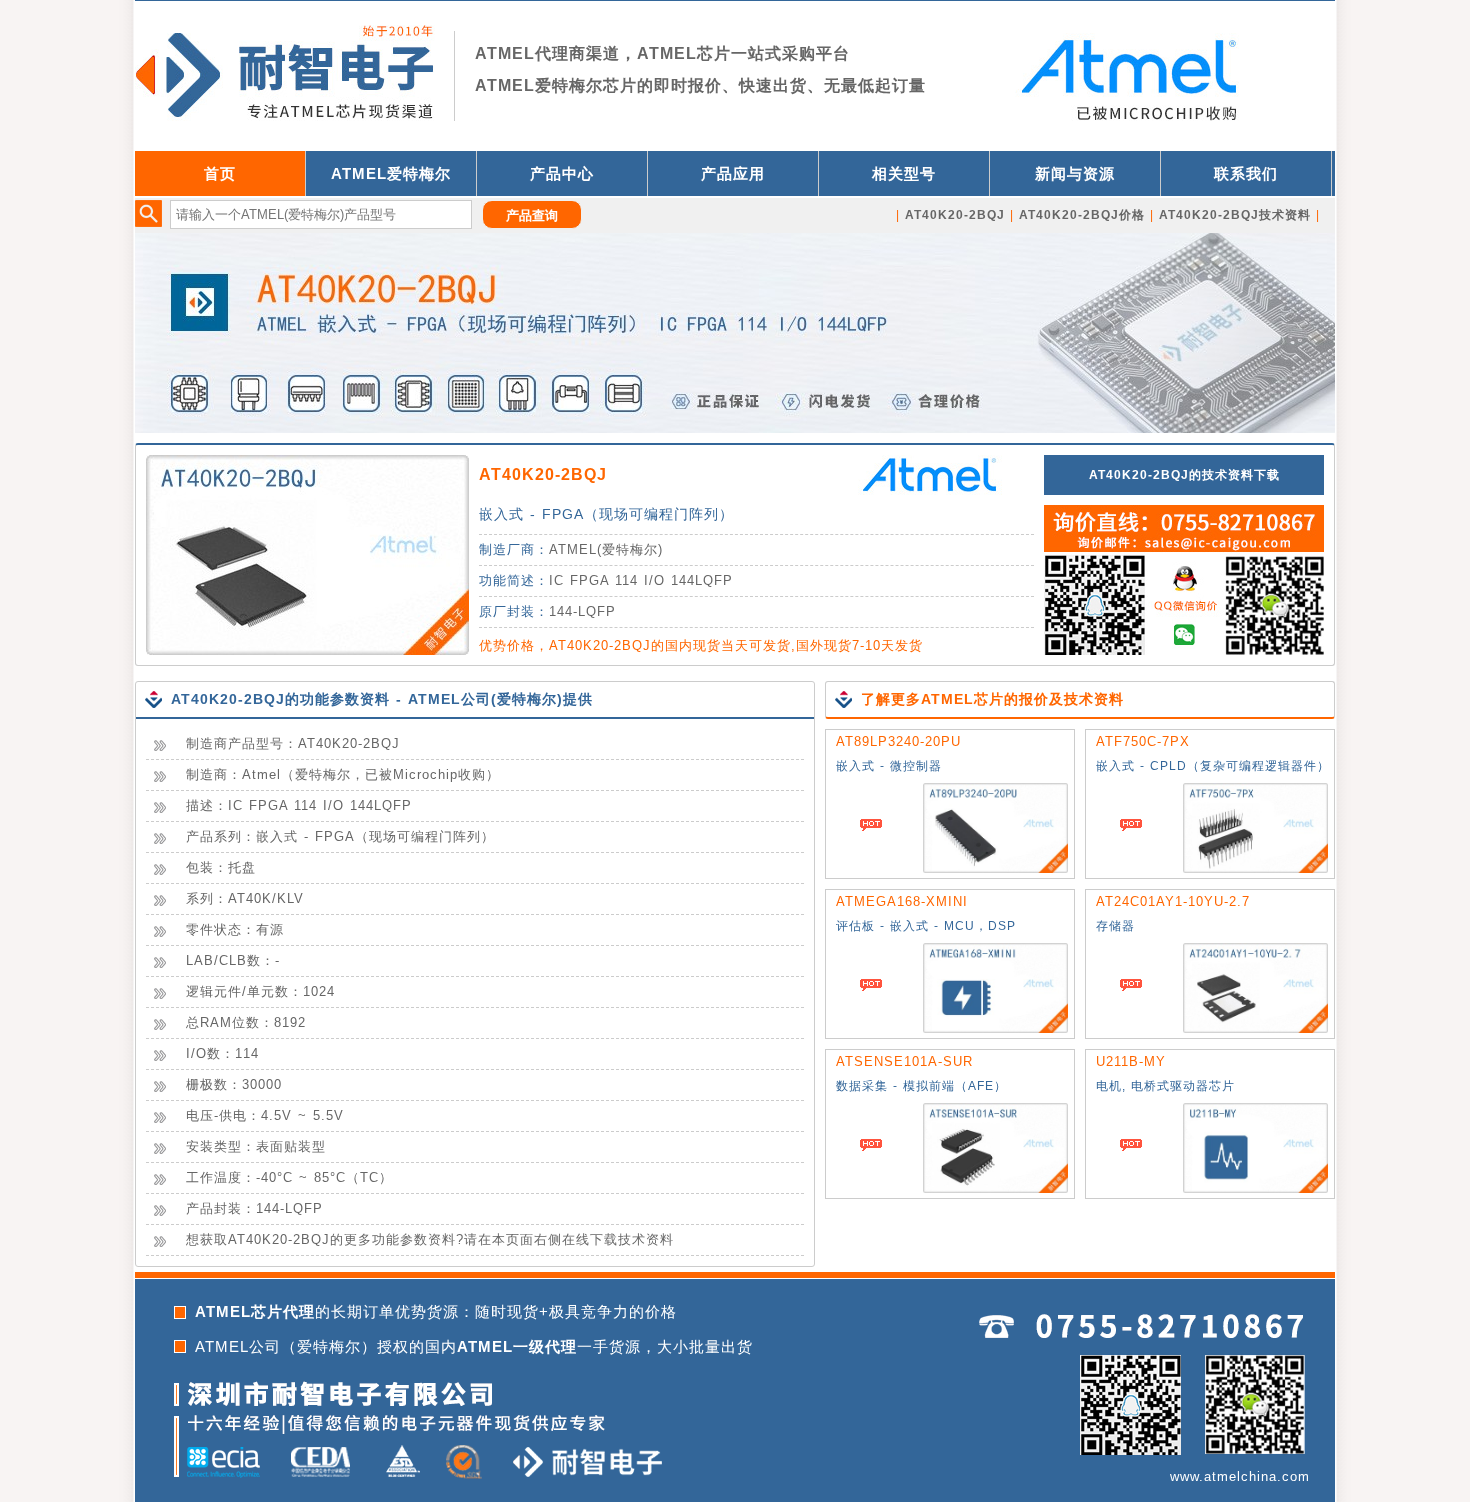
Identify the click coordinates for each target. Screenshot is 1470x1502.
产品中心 (562, 173)
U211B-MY (1131, 1061)
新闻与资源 (1075, 173)
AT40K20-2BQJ (543, 474)
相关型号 (904, 173)
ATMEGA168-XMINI (902, 901)
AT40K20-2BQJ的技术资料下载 (1184, 475)
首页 (220, 173)
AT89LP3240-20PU (898, 741)
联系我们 (1246, 173)
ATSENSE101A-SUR (904, 1061)
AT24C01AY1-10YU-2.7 (1173, 901)
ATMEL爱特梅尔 (391, 173)
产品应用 (733, 173)
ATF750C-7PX (1143, 741)
